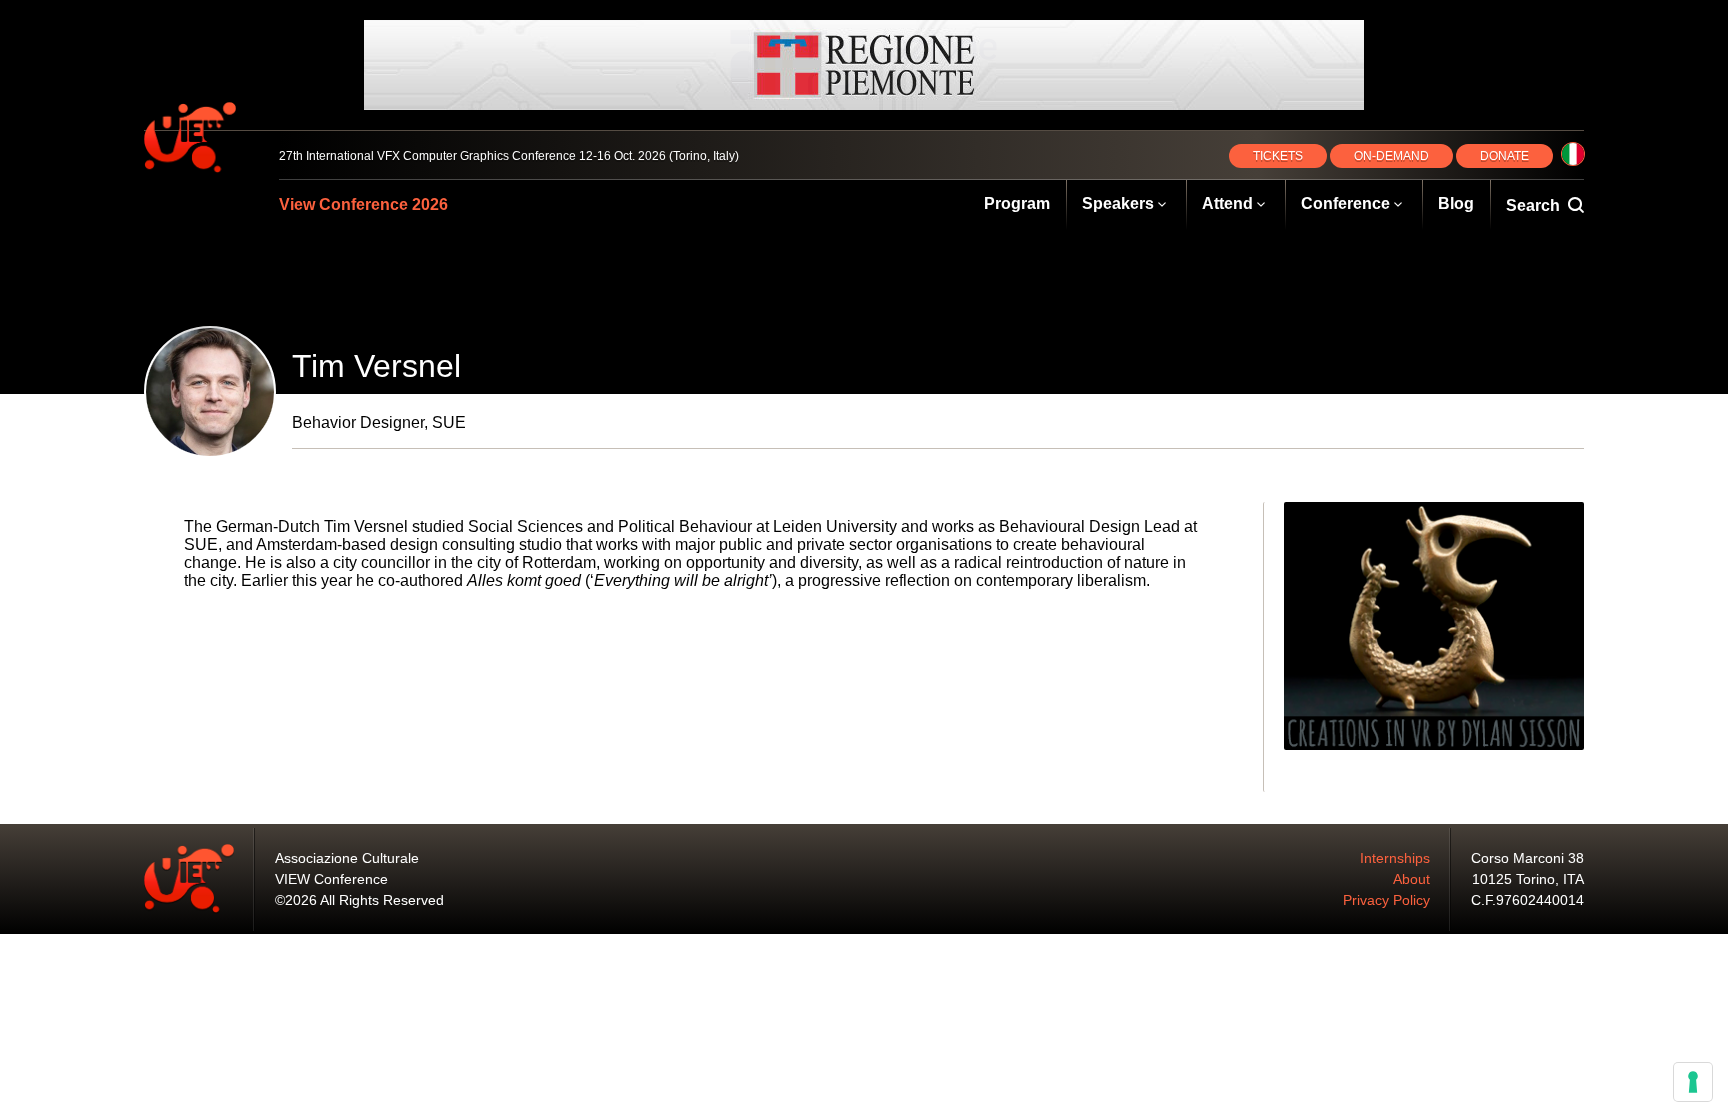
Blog (1456, 203)
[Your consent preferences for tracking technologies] (1693, 1082)
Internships (1395, 858)
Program (1017, 203)
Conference (1345, 203)
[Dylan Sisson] (1434, 626)
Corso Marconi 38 (1527, 858)
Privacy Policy (1386, 900)
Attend (1227, 203)
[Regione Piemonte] (864, 65)
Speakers (1118, 203)
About (1411, 879)
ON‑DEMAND (1391, 156)
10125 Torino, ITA (1528, 879)
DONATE (1504, 156)
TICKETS (1278, 156)
